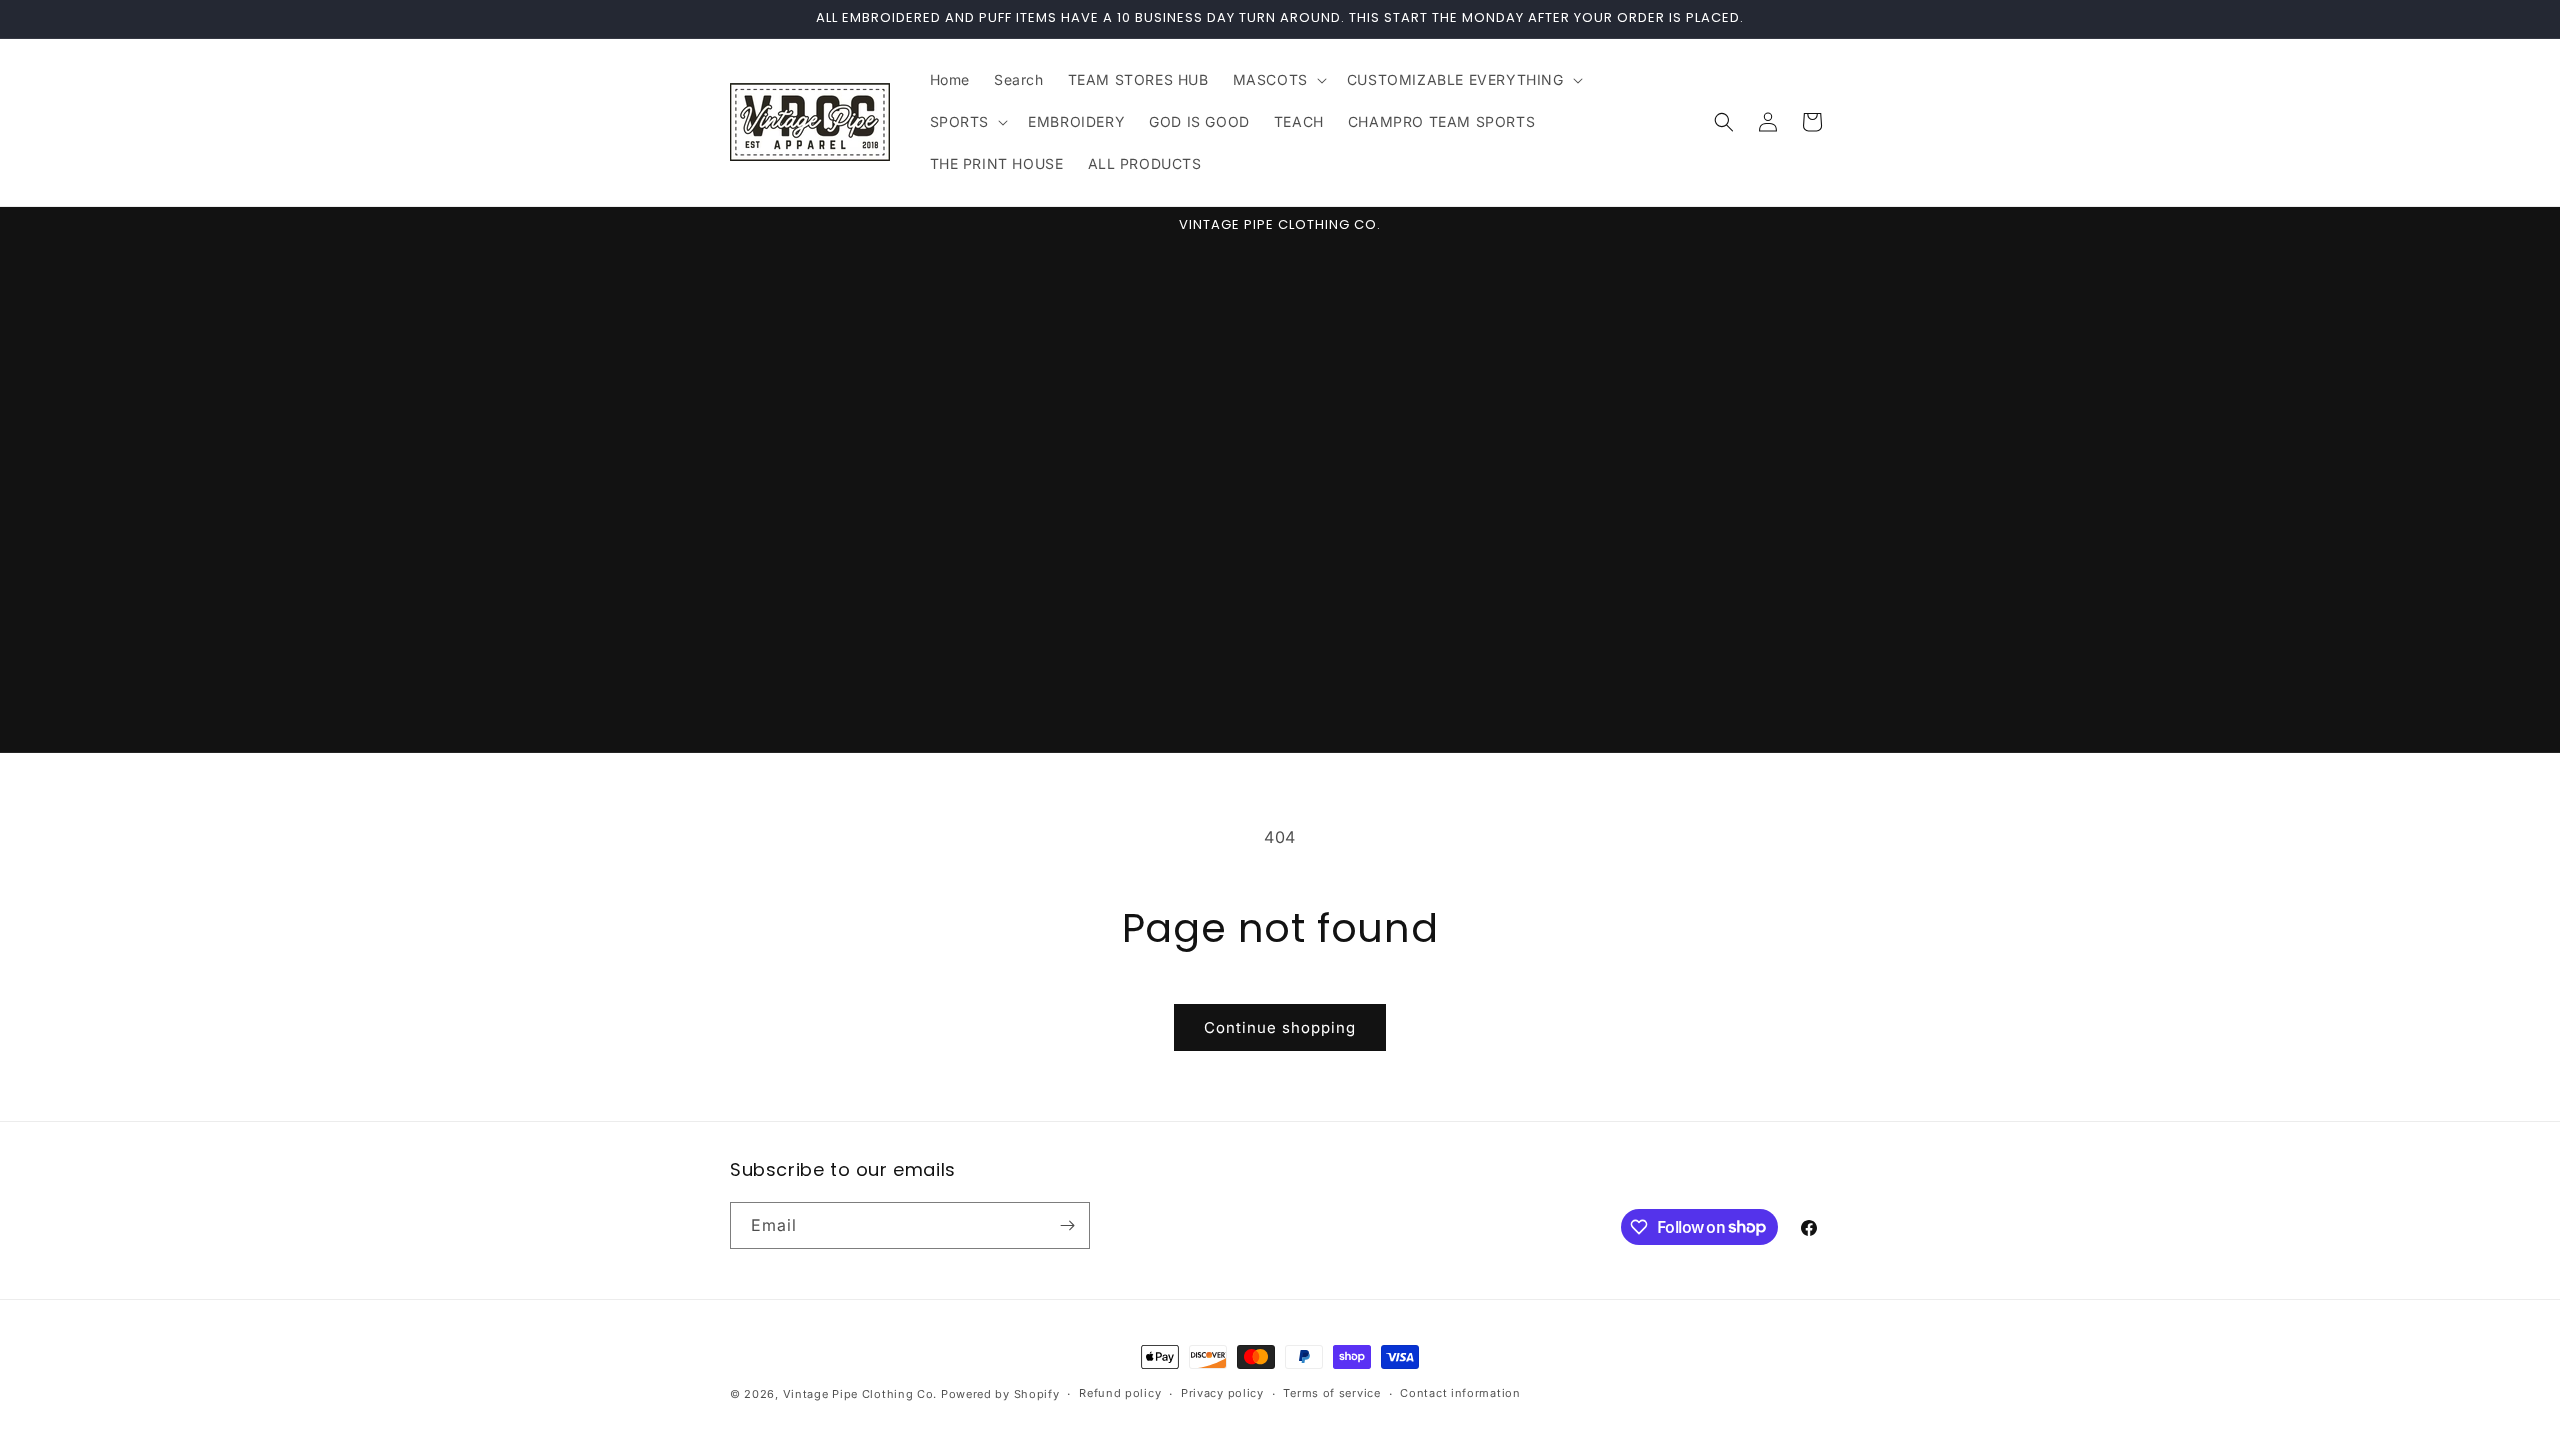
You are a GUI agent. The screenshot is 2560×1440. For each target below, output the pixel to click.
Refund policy (1120, 1393)
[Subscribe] (1067, 1225)
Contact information (1460, 1393)
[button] (1278, 80)
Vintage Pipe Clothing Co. (860, 1394)
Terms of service (1331, 1393)
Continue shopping (1280, 1027)
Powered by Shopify (1000, 1394)
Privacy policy (1222, 1393)
